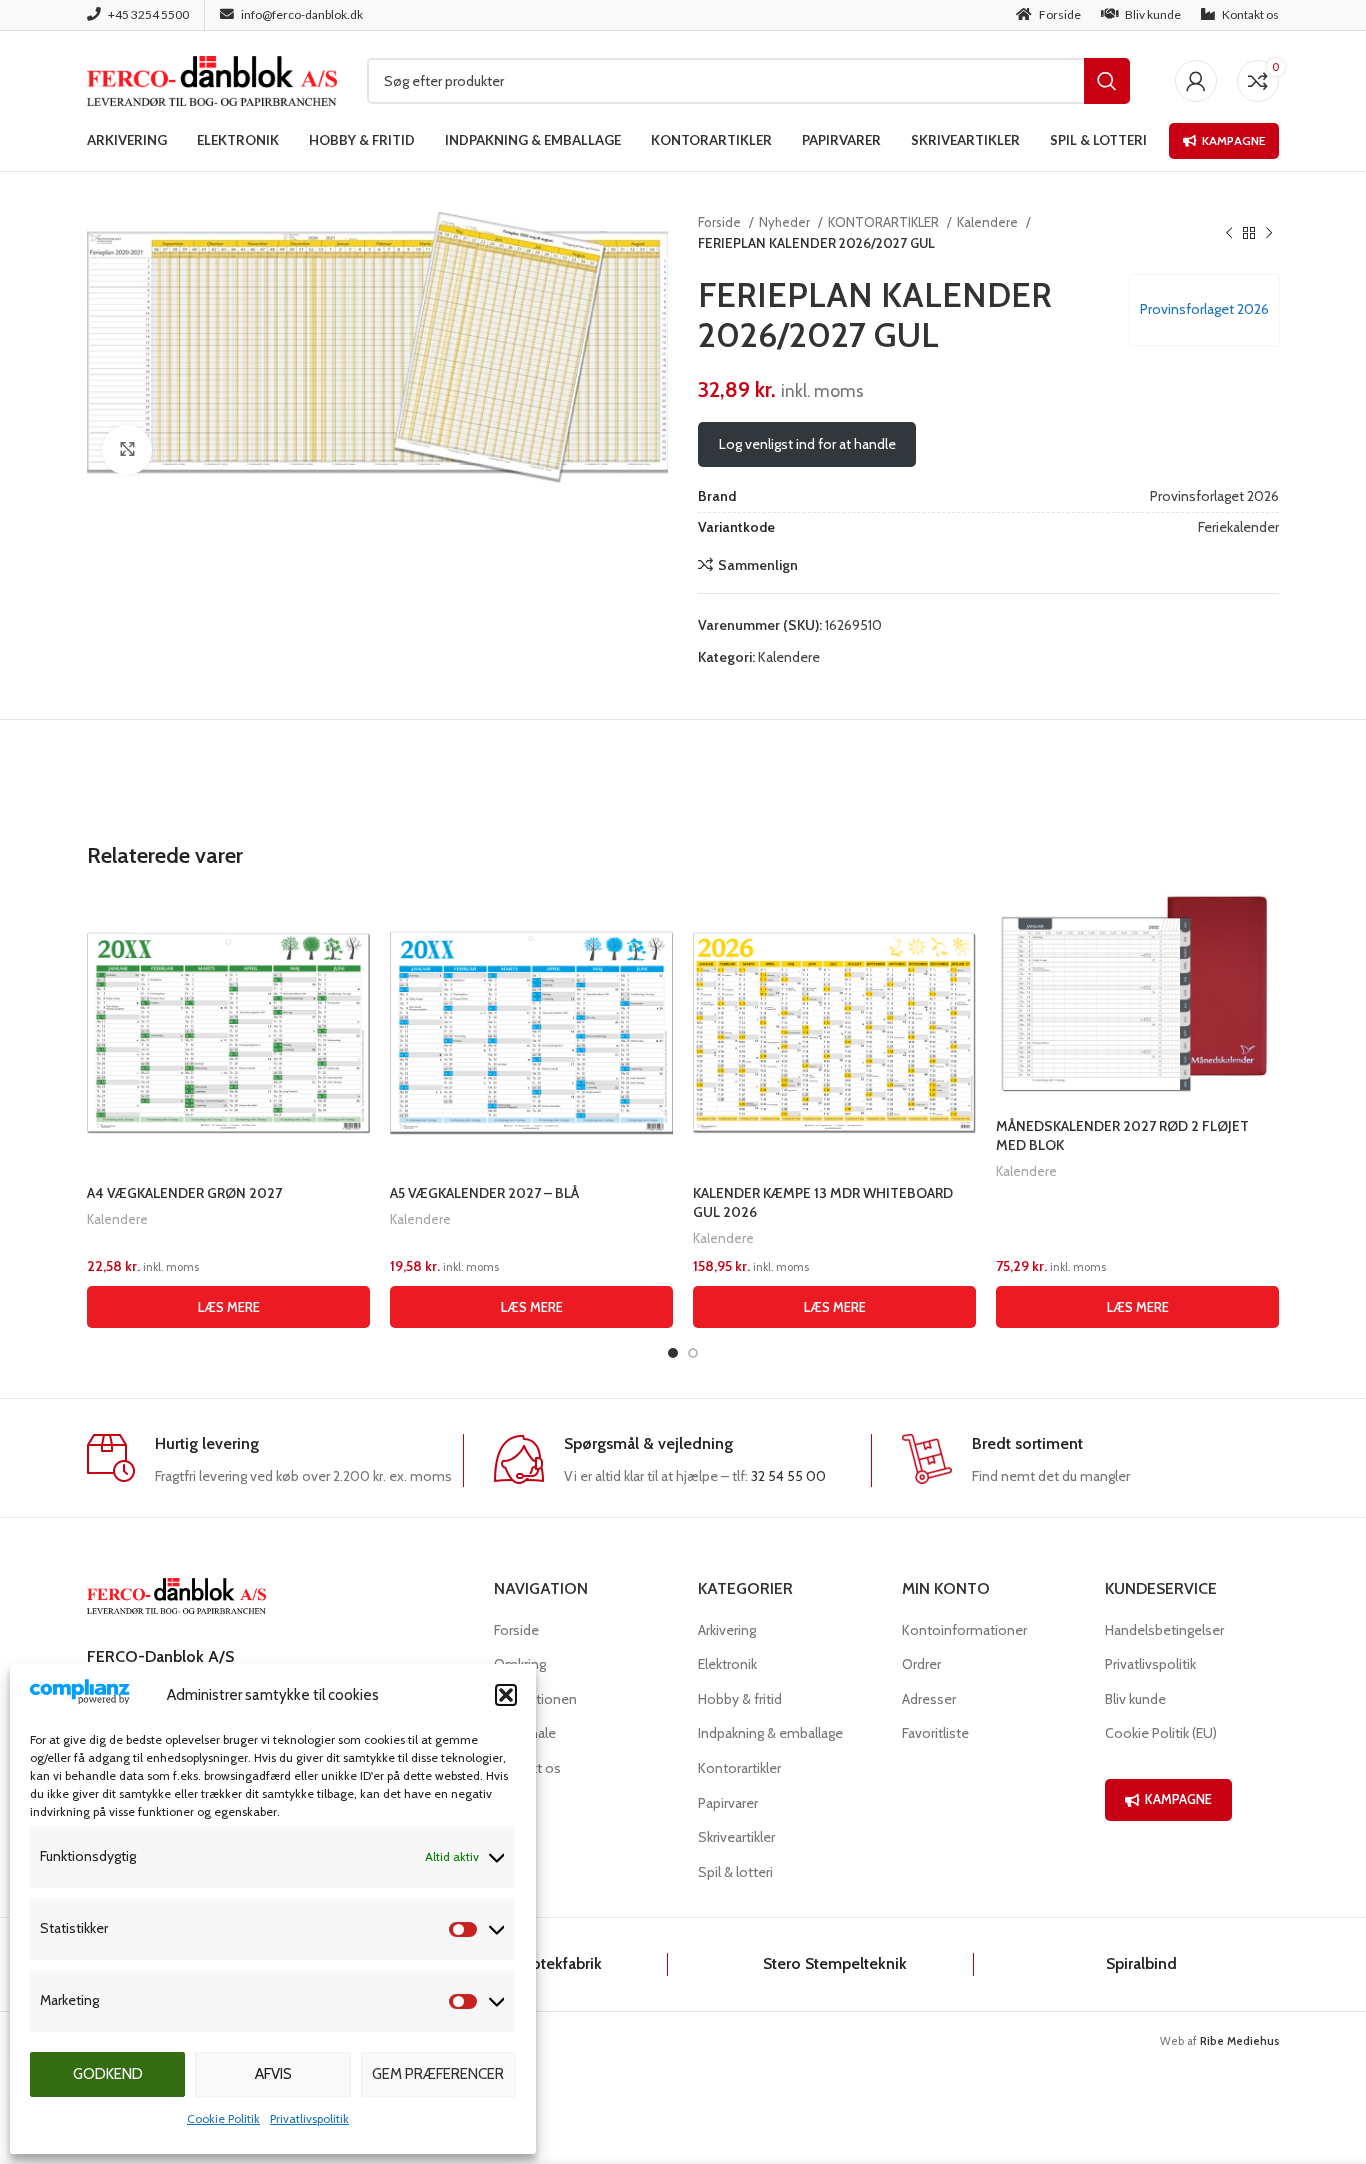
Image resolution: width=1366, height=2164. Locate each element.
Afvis (273, 2074)
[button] (506, 1695)
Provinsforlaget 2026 (1204, 309)
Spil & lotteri (735, 1872)
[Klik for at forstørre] (127, 450)
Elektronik (727, 1664)
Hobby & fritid (740, 1699)
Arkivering (727, 1630)
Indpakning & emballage (770, 1733)
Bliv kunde (1135, 1699)
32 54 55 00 (788, 1476)
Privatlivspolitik (309, 2118)
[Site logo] (212, 79)
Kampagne (1233, 140)
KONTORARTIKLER (885, 222)
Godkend (108, 2074)
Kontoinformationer (964, 1630)
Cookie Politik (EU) (1161, 1733)
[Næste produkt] (1269, 233)
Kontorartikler (739, 1768)
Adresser (929, 1699)
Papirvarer (728, 1803)
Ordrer (921, 1664)
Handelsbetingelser (1164, 1630)
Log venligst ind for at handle (807, 444)
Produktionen (535, 1699)
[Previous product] (1229, 233)
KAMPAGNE (1178, 1799)
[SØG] (1107, 81)
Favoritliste (935, 1733)
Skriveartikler (736, 1837)
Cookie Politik (223, 2118)
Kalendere (989, 222)
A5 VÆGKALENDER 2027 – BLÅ (484, 1193)
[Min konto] (1196, 81)
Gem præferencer (438, 2074)
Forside (721, 222)
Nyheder (786, 222)
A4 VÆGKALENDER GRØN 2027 (184, 1193)
